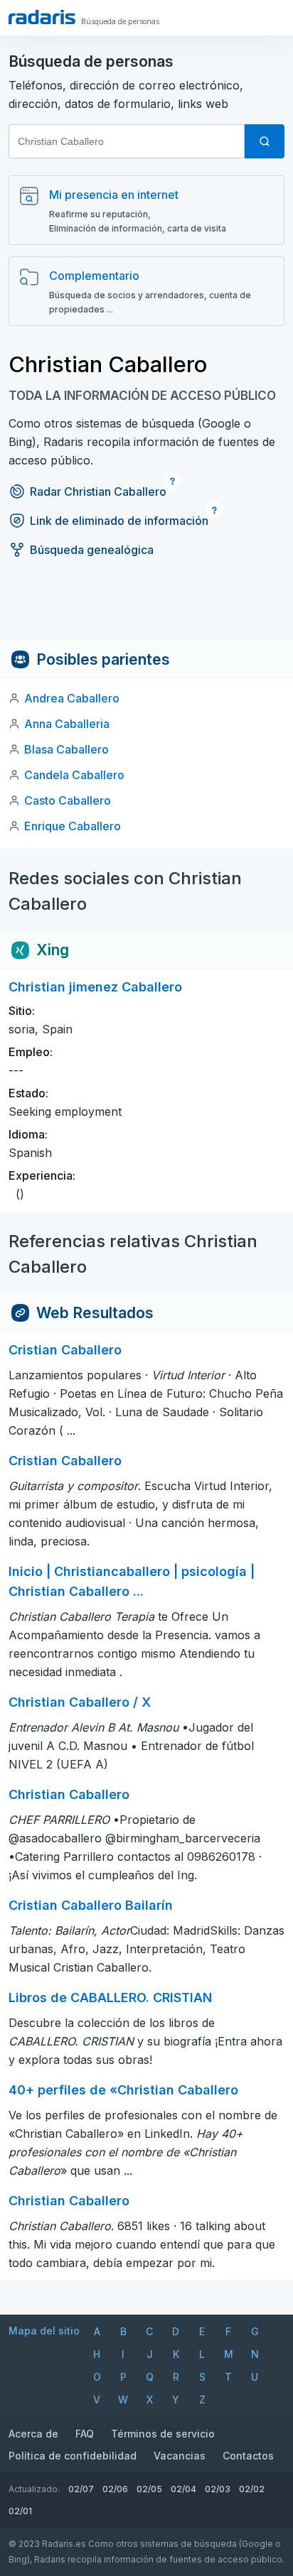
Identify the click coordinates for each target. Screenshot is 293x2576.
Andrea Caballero (72, 698)
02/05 (149, 2489)
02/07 (81, 2489)
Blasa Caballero (66, 749)
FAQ (85, 2434)
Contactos (248, 2456)
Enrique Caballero (73, 826)
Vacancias (180, 2456)
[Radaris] (42, 17)
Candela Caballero (74, 775)
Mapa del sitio (44, 2331)
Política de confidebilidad (73, 2456)
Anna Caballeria (67, 724)
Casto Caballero (68, 800)
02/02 (252, 2489)
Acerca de (33, 2434)
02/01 (20, 2511)
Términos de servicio (163, 2434)
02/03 (218, 2489)
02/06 (115, 2489)
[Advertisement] (146, 609)
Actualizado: (34, 2489)
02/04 (183, 2489)
